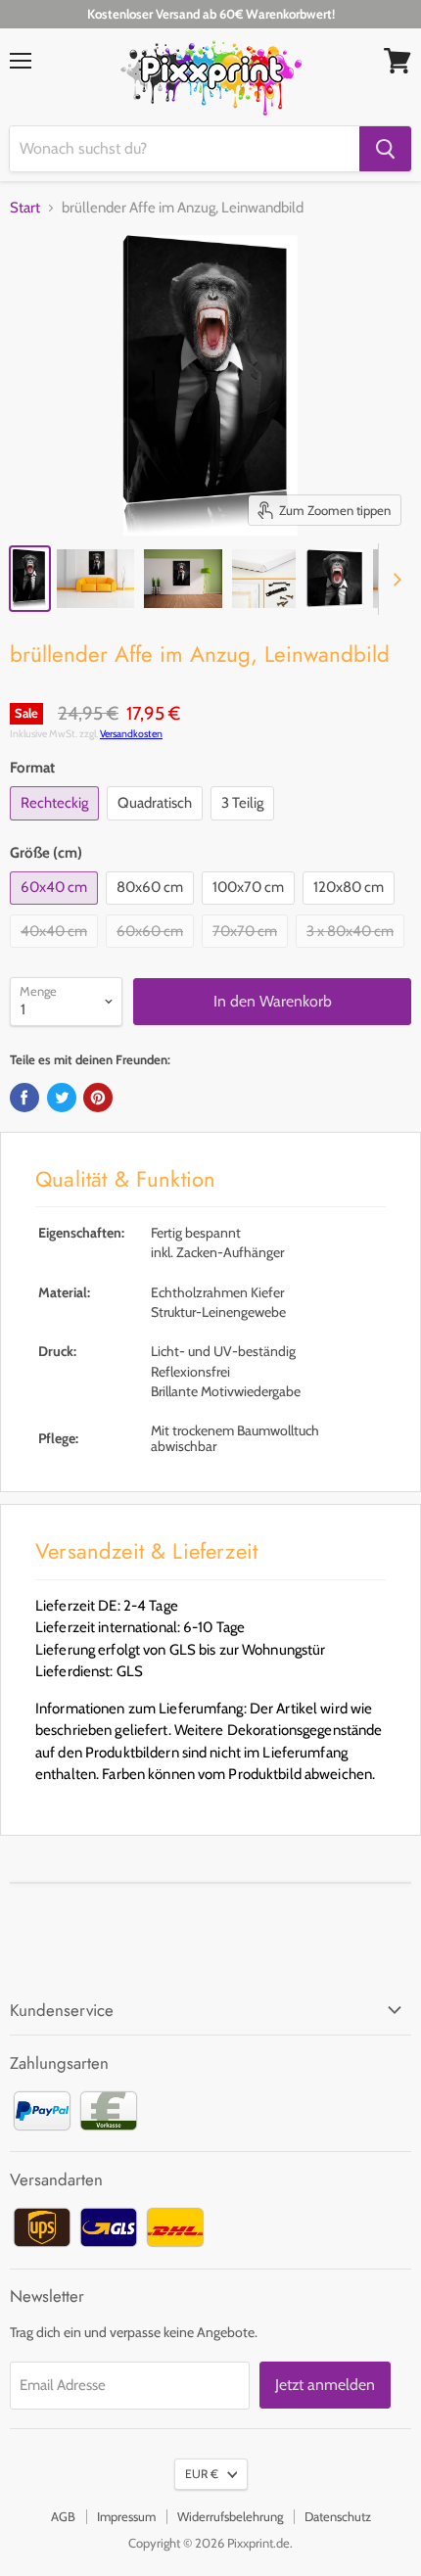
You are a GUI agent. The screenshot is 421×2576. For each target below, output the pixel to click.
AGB (63, 2516)
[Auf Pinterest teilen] (98, 1098)
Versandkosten (131, 734)
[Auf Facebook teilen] (24, 1098)
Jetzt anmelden (325, 2385)
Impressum (126, 2516)
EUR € (202, 2474)
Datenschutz (338, 2516)
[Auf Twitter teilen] (62, 1098)
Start (25, 208)
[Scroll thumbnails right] (394, 580)
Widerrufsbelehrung (230, 2516)
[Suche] (385, 149)
